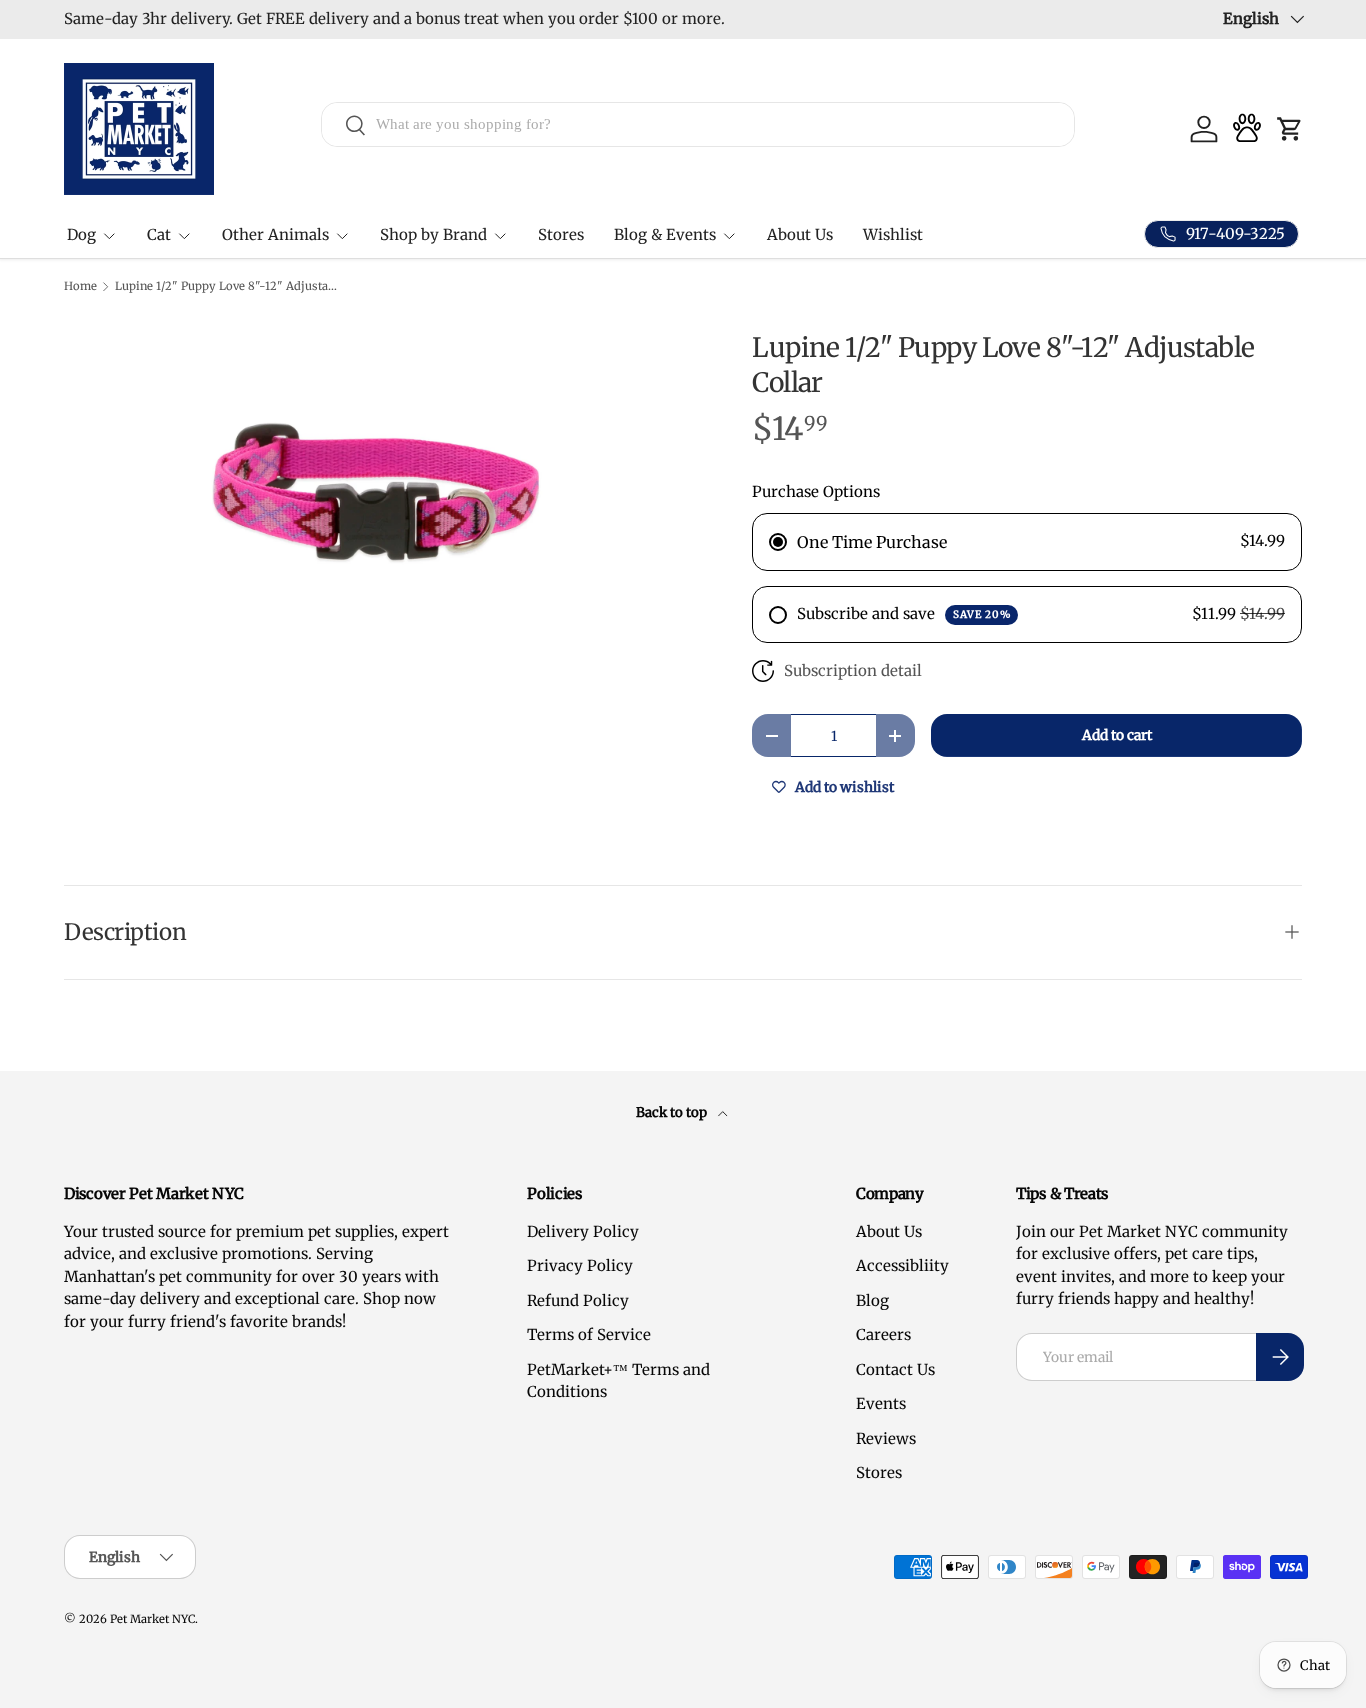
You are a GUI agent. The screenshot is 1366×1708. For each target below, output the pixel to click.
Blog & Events (665, 234)
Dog (81, 234)
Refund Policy (578, 1300)
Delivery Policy (583, 1231)
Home (80, 286)
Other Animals (275, 234)
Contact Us (895, 1369)
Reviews (886, 1438)
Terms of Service (589, 1334)
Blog (872, 1300)
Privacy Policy (580, 1265)
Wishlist (893, 234)
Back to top (673, 1112)
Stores (561, 234)
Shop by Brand (433, 234)
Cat (159, 234)
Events (881, 1403)
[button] (1290, 129)
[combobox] (698, 124)
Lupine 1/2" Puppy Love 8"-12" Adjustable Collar (227, 286)
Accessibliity (902, 1265)
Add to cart (1117, 735)
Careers (883, 1334)
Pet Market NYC (152, 1619)
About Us (800, 234)
